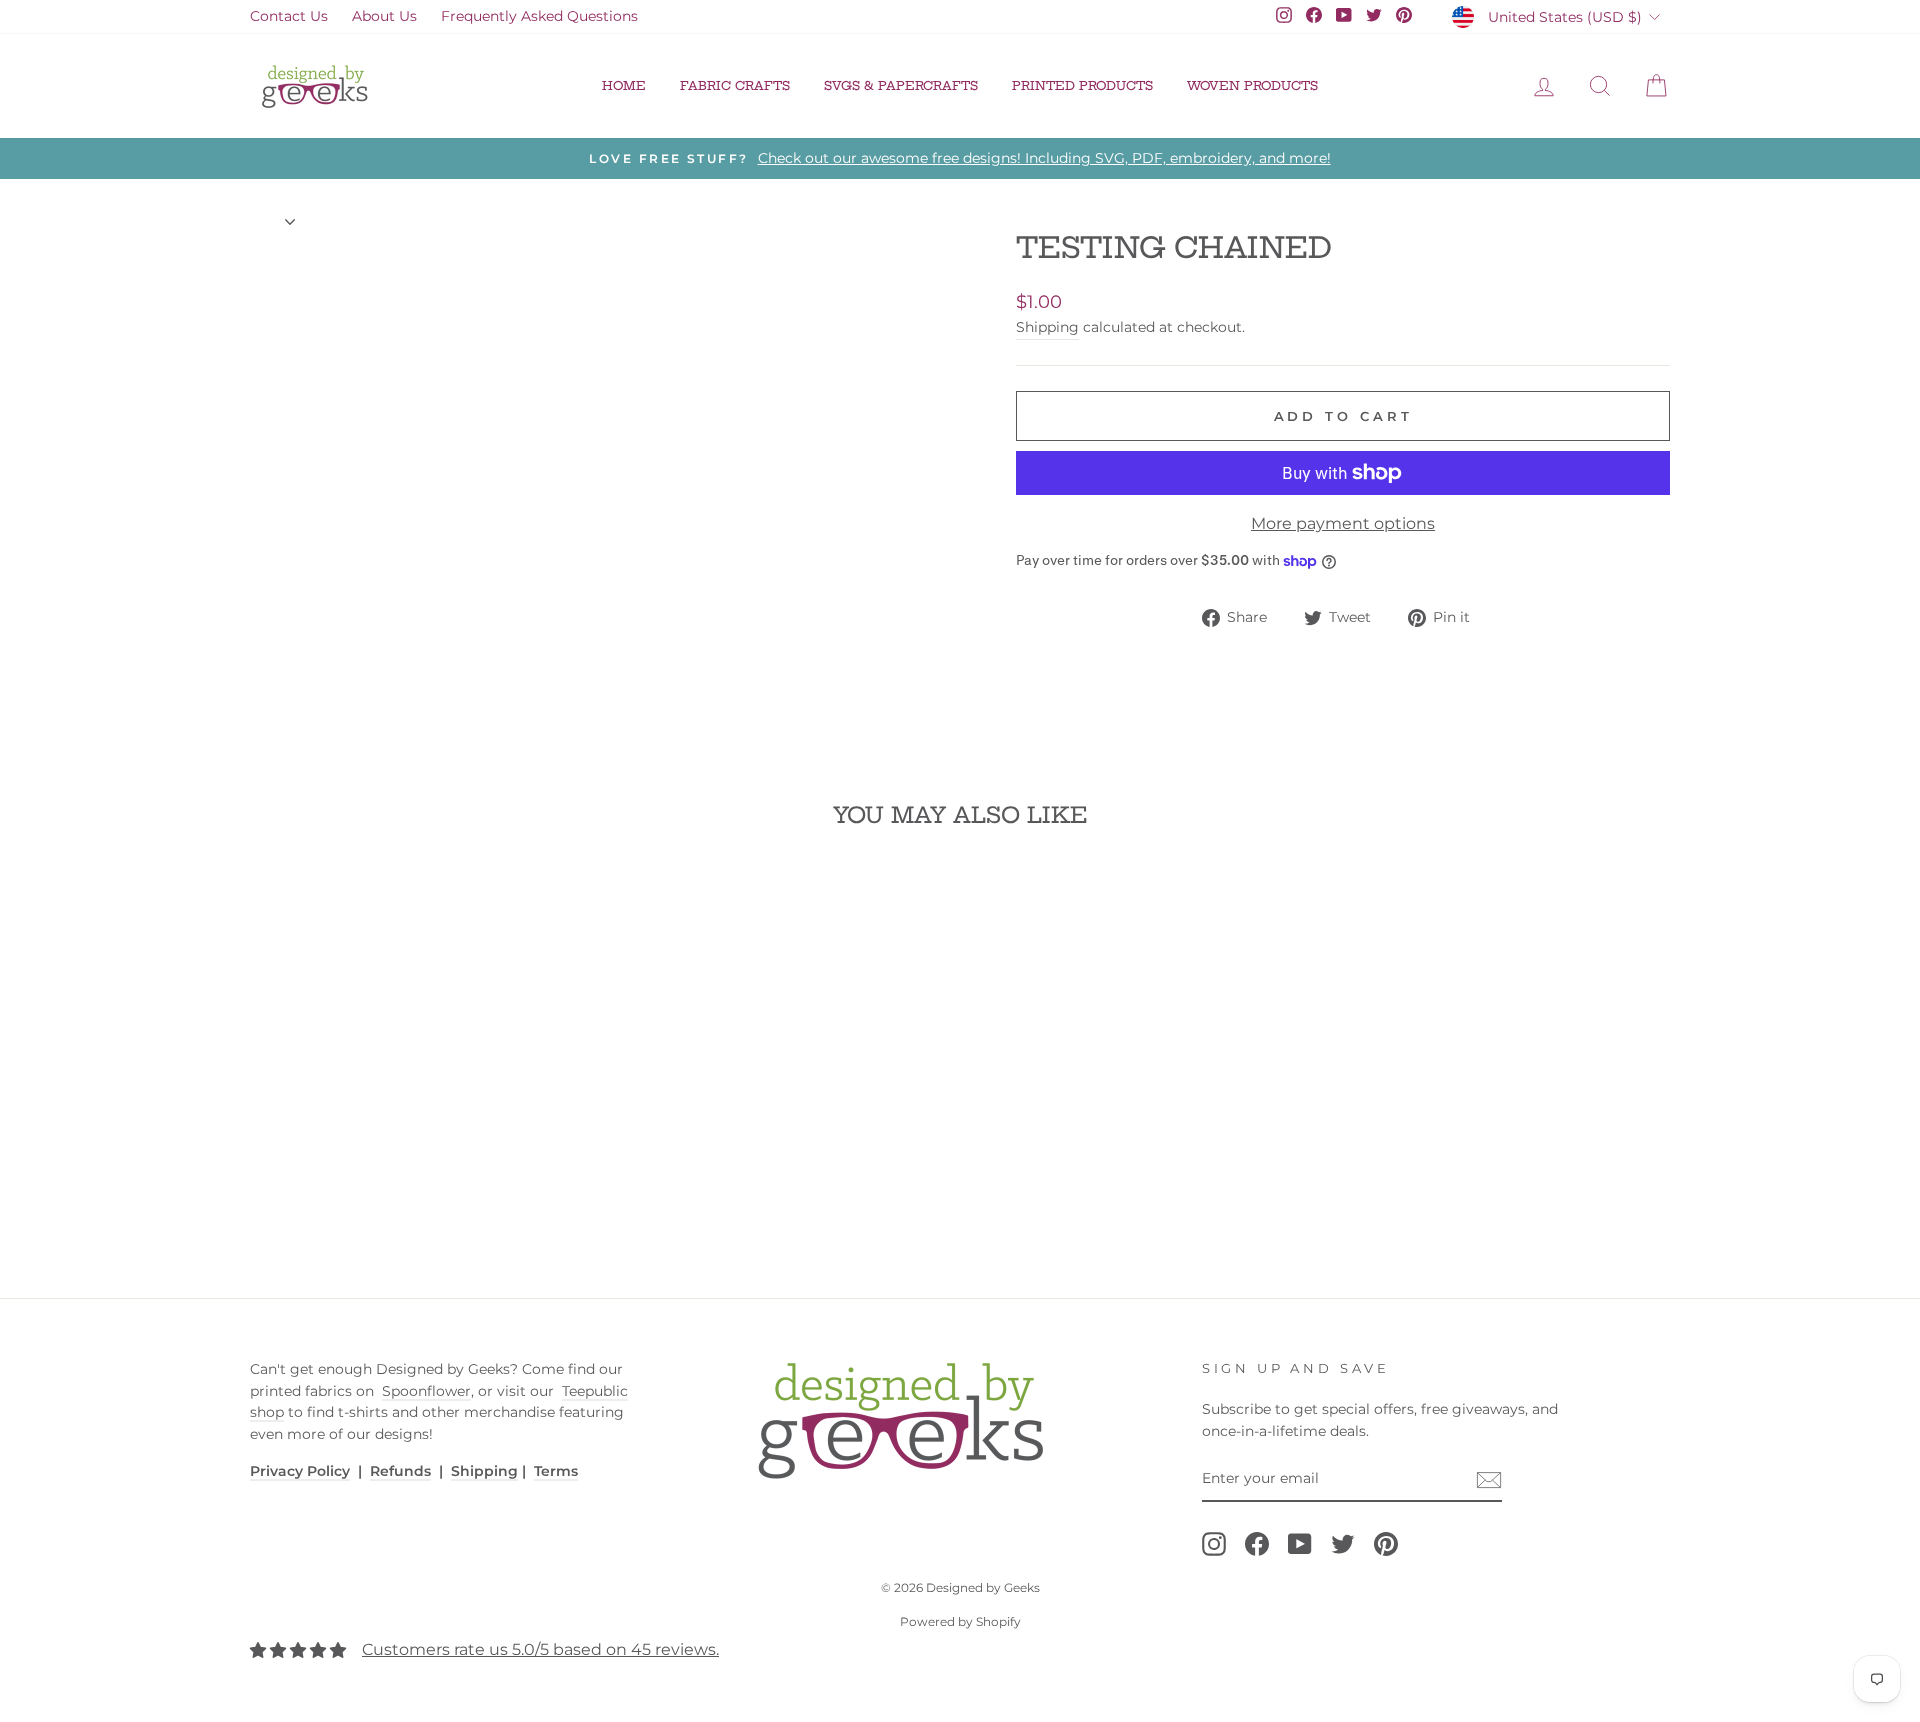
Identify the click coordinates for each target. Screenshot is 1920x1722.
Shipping (1047, 327)
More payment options (1343, 523)
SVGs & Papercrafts (901, 85)
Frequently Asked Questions (539, 16)
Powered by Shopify (960, 1621)
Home (624, 85)
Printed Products (1082, 85)
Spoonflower (426, 1391)
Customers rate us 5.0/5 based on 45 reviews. (540, 1649)
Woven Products (1252, 85)
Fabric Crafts (735, 85)
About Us (384, 16)
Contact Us (289, 16)
